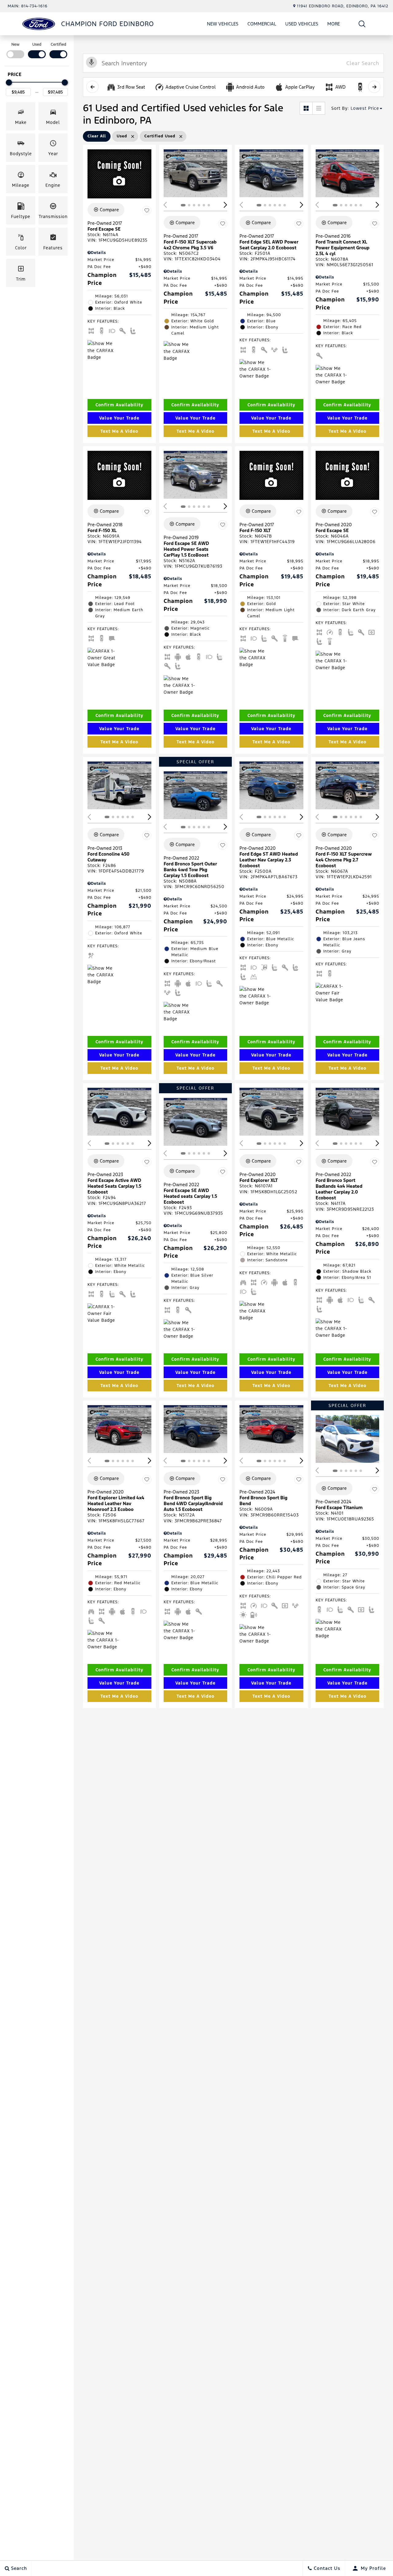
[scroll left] (92, 87)
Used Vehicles (302, 24)
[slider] (9, 82)
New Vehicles (223, 24)
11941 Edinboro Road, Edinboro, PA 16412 (343, 6)
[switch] (15, 50)
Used (37, 44)
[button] (362, 24)
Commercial (262, 24)
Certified (58, 44)
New (16, 44)
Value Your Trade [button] (119, 418)
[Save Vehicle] (147, 211)
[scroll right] (374, 87)
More (334, 25)
